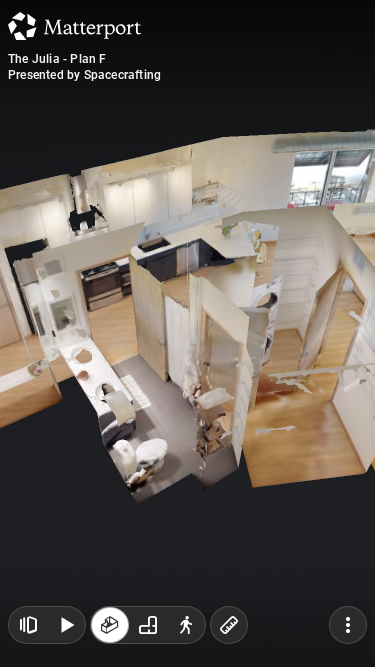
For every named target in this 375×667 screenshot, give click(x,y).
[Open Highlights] (28, 625)
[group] (148, 625)
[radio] (110, 625)
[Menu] (348, 625)
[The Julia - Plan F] (187, 333)
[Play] (66, 625)
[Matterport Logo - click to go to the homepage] (74, 26)
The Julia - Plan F (57, 59)
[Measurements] (229, 625)
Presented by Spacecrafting (84, 75)
